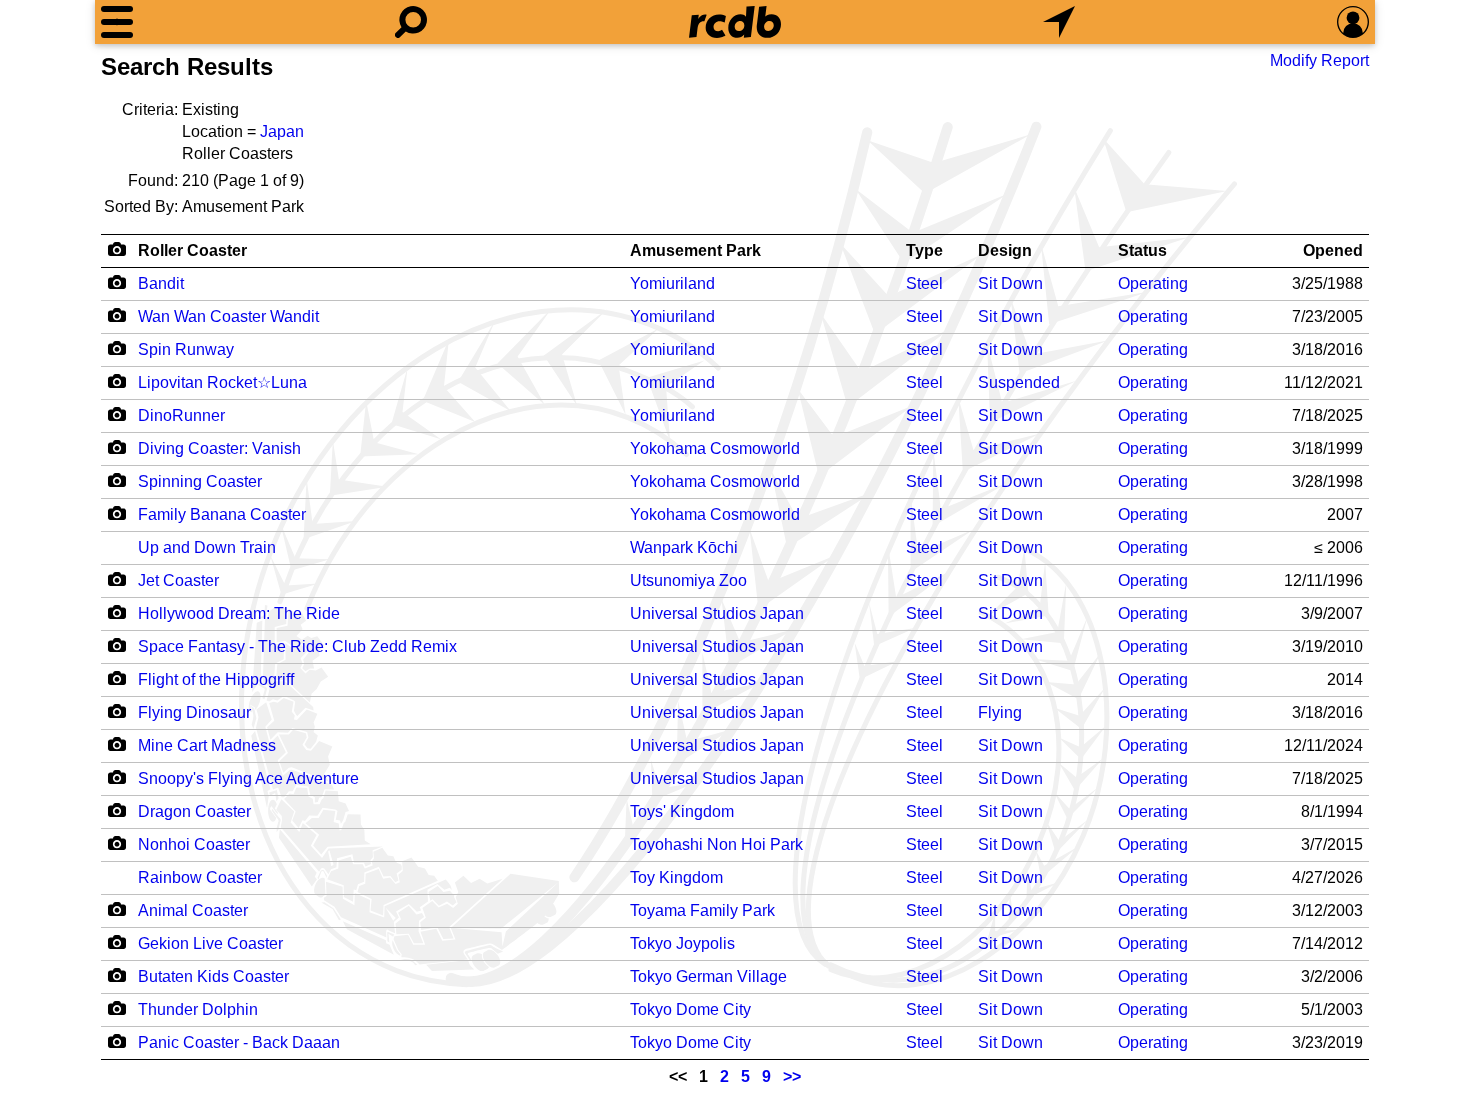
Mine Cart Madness (207, 745)
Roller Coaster (192, 250)
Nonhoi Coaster (194, 844)
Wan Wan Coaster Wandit (228, 316)
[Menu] (117, 22)
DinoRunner (181, 415)
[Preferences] (1353, 22)
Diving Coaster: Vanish (219, 448)
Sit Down (1010, 283)
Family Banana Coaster (222, 514)
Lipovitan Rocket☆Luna (222, 382)
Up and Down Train (207, 547)
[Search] (411, 22)
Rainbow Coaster (200, 877)
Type (924, 250)
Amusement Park (695, 250)
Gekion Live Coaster (210, 943)
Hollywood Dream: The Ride (239, 613)
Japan (282, 131)
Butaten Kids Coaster (213, 976)
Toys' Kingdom (682, 811)
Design (1005, 250)
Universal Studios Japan (717, 613)
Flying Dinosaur (194, 712)
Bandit (161, 283)
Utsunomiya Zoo (688, 580)
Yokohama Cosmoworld (715, 448)
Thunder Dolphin (198, 1009)
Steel (924, 283)
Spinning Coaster (200, 481)
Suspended (1019, 382)
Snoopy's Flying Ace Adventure (248, 778)
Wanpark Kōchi (684, 547)
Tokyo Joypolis (682, 943)
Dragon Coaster (194, 811)
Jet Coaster (178, 580)
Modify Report (1319, 60)
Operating (1153, 283)
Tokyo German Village (708, 976)
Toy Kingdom (676, 877)
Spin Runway (186, 349)
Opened (1333, 250)
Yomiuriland (672, 283)
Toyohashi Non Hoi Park (716, 844)
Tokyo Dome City (690, 1009)
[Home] (735, 22)
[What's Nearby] (1059, 22)
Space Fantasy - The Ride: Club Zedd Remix (297, 646)
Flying (1000, 712)
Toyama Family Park (702, 910)
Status (1142, 250)
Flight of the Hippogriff (216, 679)
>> (792, 1076)
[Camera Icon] (116, 282)
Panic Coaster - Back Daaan (239, 1042)
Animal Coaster (193, 910)
